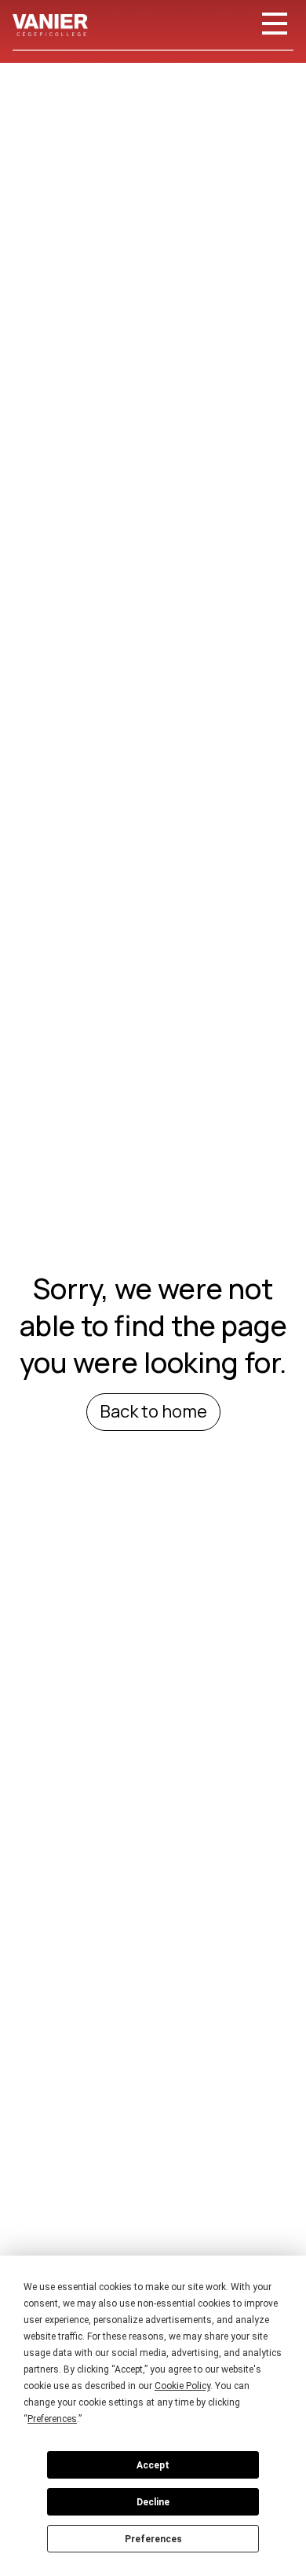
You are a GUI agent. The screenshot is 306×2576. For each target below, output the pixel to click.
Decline (153, 2502)
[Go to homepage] (50, 25)
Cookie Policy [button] (182, 2386)
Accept (153, 2465)
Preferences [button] (52, 2419)
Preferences (153, 2539)
